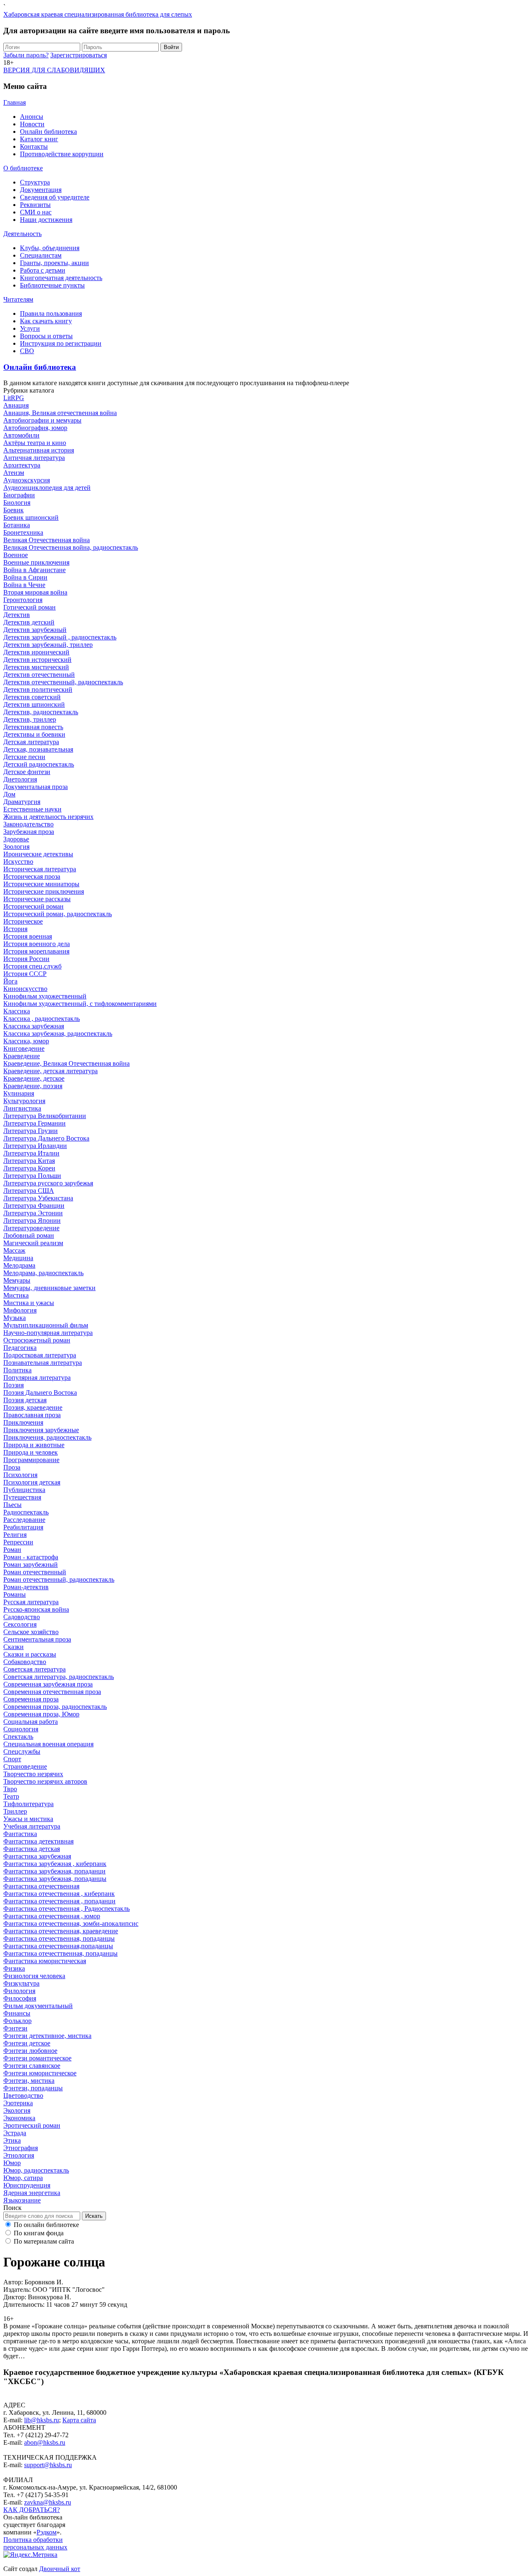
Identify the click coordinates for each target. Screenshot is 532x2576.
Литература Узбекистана (38, 1198)
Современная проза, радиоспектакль (55, 1707)
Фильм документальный (38, 2006)
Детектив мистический (36, 667)
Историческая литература (40, 869)
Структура (35, 182)
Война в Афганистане (34, 570)
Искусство (18, 862)
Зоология (16, 847)
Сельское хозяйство (31, 1632)
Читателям (18, 299)
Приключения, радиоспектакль (47, 1437)
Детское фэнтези (27, 772)
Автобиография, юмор (35, 428)
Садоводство (22, 1617)
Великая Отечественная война (47, 540)
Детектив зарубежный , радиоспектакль (60, 637)
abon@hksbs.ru (45, 2442)
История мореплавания (36, 951)
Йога (10, 981)
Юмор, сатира (23, 2178)
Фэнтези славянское (32, 2066)
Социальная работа (31, 1722)
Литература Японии (32, 1220)
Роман (12, 1550)
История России (26, 959)
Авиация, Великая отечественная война (60, 413)
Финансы (17, 2013)
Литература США (29, 1191)
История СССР (25, 974)
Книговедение (24, 1048)
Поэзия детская (25, 1400)
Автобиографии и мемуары (42, 420)
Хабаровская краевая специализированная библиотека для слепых (98, 14)
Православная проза (32, 1415)
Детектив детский (29, 622)
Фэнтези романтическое (37, 2058)
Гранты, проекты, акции (54, 263)
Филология (19, 1991)
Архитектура (22, 465)
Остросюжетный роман (37, 1340)
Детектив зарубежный (35, 630)
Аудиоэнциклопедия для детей (47, 488)
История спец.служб (32, 966)
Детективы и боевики (34, 734)
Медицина (18, 1258)
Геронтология (23, 600)
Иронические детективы (38, 854)
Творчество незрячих (33, 1774)
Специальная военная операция (48, 1744)
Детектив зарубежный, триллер (48, 645)
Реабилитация (23, 1527)
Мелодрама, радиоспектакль (43, 1273)
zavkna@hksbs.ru (48, 2502)
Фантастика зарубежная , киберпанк (55, 1864)
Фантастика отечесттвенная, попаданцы (60, 1953)
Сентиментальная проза (37, 1639)
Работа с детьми (43, 270)
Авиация (16, 405)
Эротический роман (32, 2125)
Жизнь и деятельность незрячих (48, 817)
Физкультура (21, 1983)
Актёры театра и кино (35, 443)
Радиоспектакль (26, 1512)
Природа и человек (31, 1452)
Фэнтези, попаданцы (33, 2088)
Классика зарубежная (34, 1026)
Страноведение (25, 1766)
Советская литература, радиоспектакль (59, 1677)
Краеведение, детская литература (50, 1071)
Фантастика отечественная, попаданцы (59, 1938)
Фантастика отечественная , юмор (52, 1916)
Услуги (30, 328)
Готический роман (30, 607)
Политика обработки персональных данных (35, 2543)
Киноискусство (25, 989)
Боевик (14, 510)
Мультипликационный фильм (46, 1325)
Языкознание (22, 2200)
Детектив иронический (36, 652)
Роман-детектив (26, 1587)
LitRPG (14, 398)
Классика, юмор (26, 1041)
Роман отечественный (35, 1572)
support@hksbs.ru (48, 2465)
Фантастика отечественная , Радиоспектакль (66, 1909)
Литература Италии (31, 1153)
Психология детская (32, 1482)
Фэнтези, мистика (29, 2081)
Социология (21, 1729)
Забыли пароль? (26, 55)
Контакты (34, 146)
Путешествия (22, 1497)
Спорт (12, 1759)
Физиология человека (34, 1976)
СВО (27, 351)
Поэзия (14, 1385)
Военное (16, 555)
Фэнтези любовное (30, 2051)
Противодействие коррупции (62, 154)
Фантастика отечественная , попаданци (59, 1901)
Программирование (31, 1460)
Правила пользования (51, 313)
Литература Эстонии (33, 1213)
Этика (12, 2140)
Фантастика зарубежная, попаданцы (55, 1879)
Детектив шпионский (34, 704)
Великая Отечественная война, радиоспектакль (71, 547)
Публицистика (24, 1490)
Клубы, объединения (50, 248)
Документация (41, 190)
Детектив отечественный (39, 675)
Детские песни (24, 757)
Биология (17, 503)
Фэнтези (15, 2028)
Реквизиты (35, 205)
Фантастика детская (32, 1849)
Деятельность (22, 234)
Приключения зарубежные (41, 1430)
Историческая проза (32, 876)
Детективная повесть (33, 727)
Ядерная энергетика (32, 2193)
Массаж (14, 1250)
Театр (11, 1796)
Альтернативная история (39, 450)
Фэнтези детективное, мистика (47, 2036)
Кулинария (19, 1093)
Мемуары (17, 1280)
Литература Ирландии (35, 1146)
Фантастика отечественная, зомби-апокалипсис (71, 1923)
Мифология (20, 1310)
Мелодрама (19, 1265)
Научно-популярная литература (48, 1333)
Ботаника (17, 525)
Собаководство (25, 1662)
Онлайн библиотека (48, 132)
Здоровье (16, 839)
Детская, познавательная (38, 749)
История (15, 929)
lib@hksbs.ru (42, 2420)
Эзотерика (18, 2103)
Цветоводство (23, 2095)
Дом (9, 794)
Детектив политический (38, 689)
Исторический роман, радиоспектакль (58, 914)
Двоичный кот (60, 2569)
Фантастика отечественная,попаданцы (58, 1946)
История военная (28, 936)
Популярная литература (37, 1378)
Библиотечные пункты (52, 285)
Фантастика (20, 1834)
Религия (15, 1535)
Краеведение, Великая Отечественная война (66, 1063)
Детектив (17, 615)
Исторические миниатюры (41, 884)
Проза (12, 1467)
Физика (14, 1968)
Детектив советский (32, 697)
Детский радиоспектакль (39, 764)
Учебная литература (32, 1826)
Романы (15, 1594)
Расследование (24, 1520)
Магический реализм (33, 1243)
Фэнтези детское (27, 2043)
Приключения (23, 1422)
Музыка (15, 1318)
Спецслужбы (22, 1751)
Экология (17, 2110)
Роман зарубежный (31, 1565)
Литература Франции (34, 1206)
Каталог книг (39, 139)
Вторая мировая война (35, 592)
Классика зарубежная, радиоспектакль (58, 1034)
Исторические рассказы (37, 899)
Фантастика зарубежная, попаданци (54, 1871)
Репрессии (18, 1542)
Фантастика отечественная (41, 1886)
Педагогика (20, 1348)
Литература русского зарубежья (48, 1183)
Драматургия (22, 802)
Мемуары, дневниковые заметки (49, 1288)
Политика (17, 1370)
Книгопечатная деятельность (61, 278)
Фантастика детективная (38, 1841)
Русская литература (31, 1602)
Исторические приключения (44, 891)
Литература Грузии (31, 1131)
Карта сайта (79, 2420)
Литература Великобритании (45, 1116)
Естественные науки (32, 809)
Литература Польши (32, 1176)
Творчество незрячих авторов (45, 1781)
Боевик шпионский (31, 517)
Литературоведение (31, 1228)
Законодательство (28, 824)
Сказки (14, 1647)
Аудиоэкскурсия (27, 480)
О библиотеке (23, 168)
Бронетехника (23, 532)
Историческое (23, 921)
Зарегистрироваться (79, 55)
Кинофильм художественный (45, 996)
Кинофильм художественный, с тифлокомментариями (80, 1004)
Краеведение (22, 1056)
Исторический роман (33, 906)
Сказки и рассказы (30, 1654)
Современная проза (31, 1699)
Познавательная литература (43, 1363)
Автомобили (21, 435)
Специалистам (41, 255)
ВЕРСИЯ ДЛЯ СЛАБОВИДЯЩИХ (54, 70)
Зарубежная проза (29, 832)
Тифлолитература (28, 1804)
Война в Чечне (24, 585)
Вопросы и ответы (46, 336)
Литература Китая (29, 1161)
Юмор (12, 2163)
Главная (15, 102)
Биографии (19, 495)
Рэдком (47, 2532)
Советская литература (34, 1669)
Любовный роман (29, 1235)
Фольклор (17, 2021)
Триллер (15, 1811)
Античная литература (34, 458)
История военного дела (37, 944)
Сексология (20, 1624)
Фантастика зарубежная (37, 1856)
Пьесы (12, 1505)
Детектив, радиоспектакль (41, 712)
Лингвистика (22, 1108)
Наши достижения (46, 220)
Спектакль (18, 1737)
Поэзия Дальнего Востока (40, 1392)
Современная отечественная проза (52, 1692)
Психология (20, 1475)
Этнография (21, 2148)
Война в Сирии (25, 577)
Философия (20, 1998)
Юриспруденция (27, 2185)
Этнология (19, 2155)
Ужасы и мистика (28, 1819)
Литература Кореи (29, 1168)
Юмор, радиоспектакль (36, 2170)
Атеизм (14, 473)
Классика (17, 1011)
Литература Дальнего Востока (46, 1138)
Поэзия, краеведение (33, 1407)
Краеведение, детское (34, 1078)
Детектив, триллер (30, 719)
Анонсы (32, 117)
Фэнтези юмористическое (40, 2073)
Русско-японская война (36, 1609)
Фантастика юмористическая (45, 1961)
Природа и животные (34, 1445)
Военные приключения (36, 562)
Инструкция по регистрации (61, 343)
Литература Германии (34, 1123)
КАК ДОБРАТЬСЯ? (32, 2510)
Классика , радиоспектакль (42, 1019)
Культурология (24, 1101)
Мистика (16, 1295)
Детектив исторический (37, 660)
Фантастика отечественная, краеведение (61, 1931)
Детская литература (31, 742)
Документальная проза (36, 787)
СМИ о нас (36, 212)
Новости (32, 124)
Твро (10, 1789)
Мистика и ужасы (29, 1303)
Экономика (19, 2118)
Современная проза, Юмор (41, 1714)
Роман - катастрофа (31, 1557)
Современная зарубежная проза (48, 1684)
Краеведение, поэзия (33, 1086)
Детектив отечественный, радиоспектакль (63, 682)
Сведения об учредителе (55, 197)
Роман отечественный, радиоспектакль (59, 1579)
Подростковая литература (40, 1355)
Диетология (20, 779)
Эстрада (15, 2133)
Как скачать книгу (46, 321)
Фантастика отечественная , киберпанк (59, 1894)
